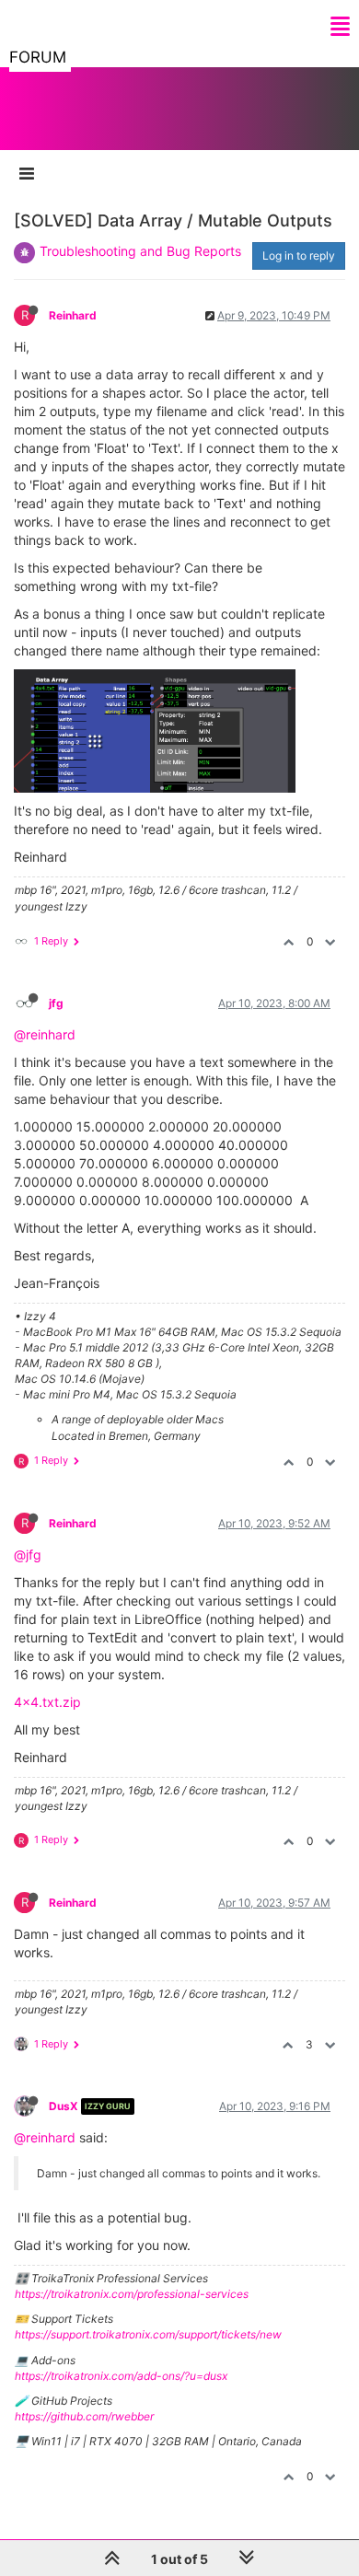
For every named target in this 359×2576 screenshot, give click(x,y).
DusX (64, 2106)
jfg (56, 1003)
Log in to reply (299, 255)
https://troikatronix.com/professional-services (132, 2294)
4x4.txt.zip (47, 1702)
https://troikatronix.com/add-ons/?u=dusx (121, 2376)
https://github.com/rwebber (84, 2416)
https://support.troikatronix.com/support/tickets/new (148, 2334)
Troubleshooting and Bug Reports (140, 251)
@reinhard (45, 1034)
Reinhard (73, 315)
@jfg (28, 1555)
